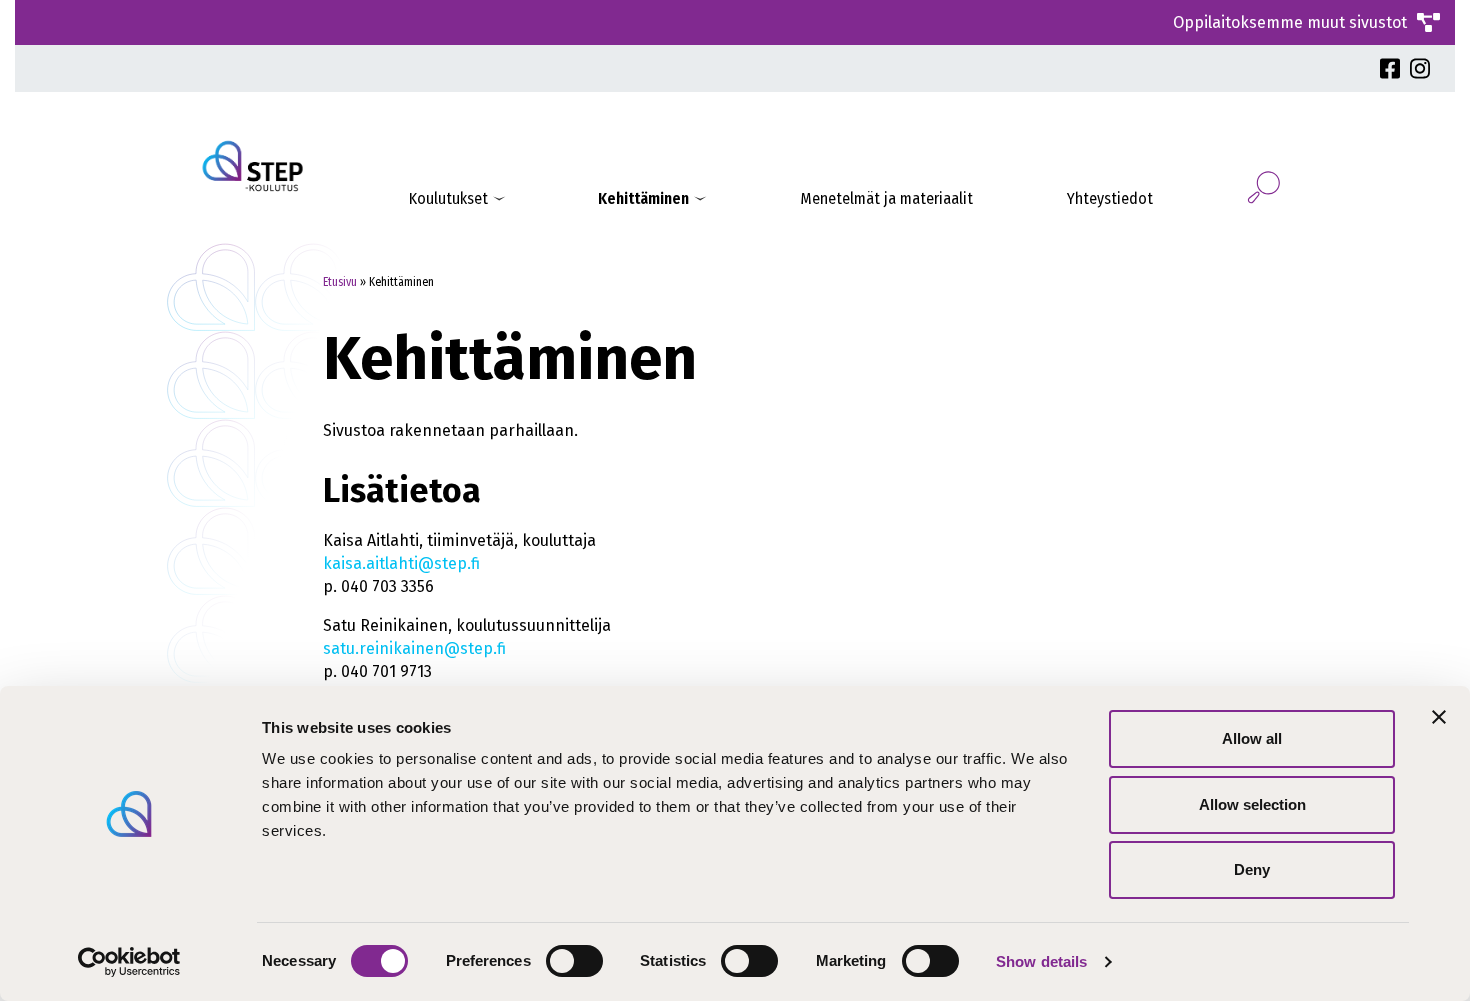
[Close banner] (1439, 717)
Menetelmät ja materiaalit (886, 198)
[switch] (574, 961)
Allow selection (1252, 804)
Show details (1041, 961)
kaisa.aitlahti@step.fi (401, 563)
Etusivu (340, 282)
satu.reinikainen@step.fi (414, 648)
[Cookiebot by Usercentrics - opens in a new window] (129, 962)
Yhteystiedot (1110, 198)
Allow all (1252, 738)
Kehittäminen (643, 198)
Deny (1252, 869)
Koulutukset (448, 198)
